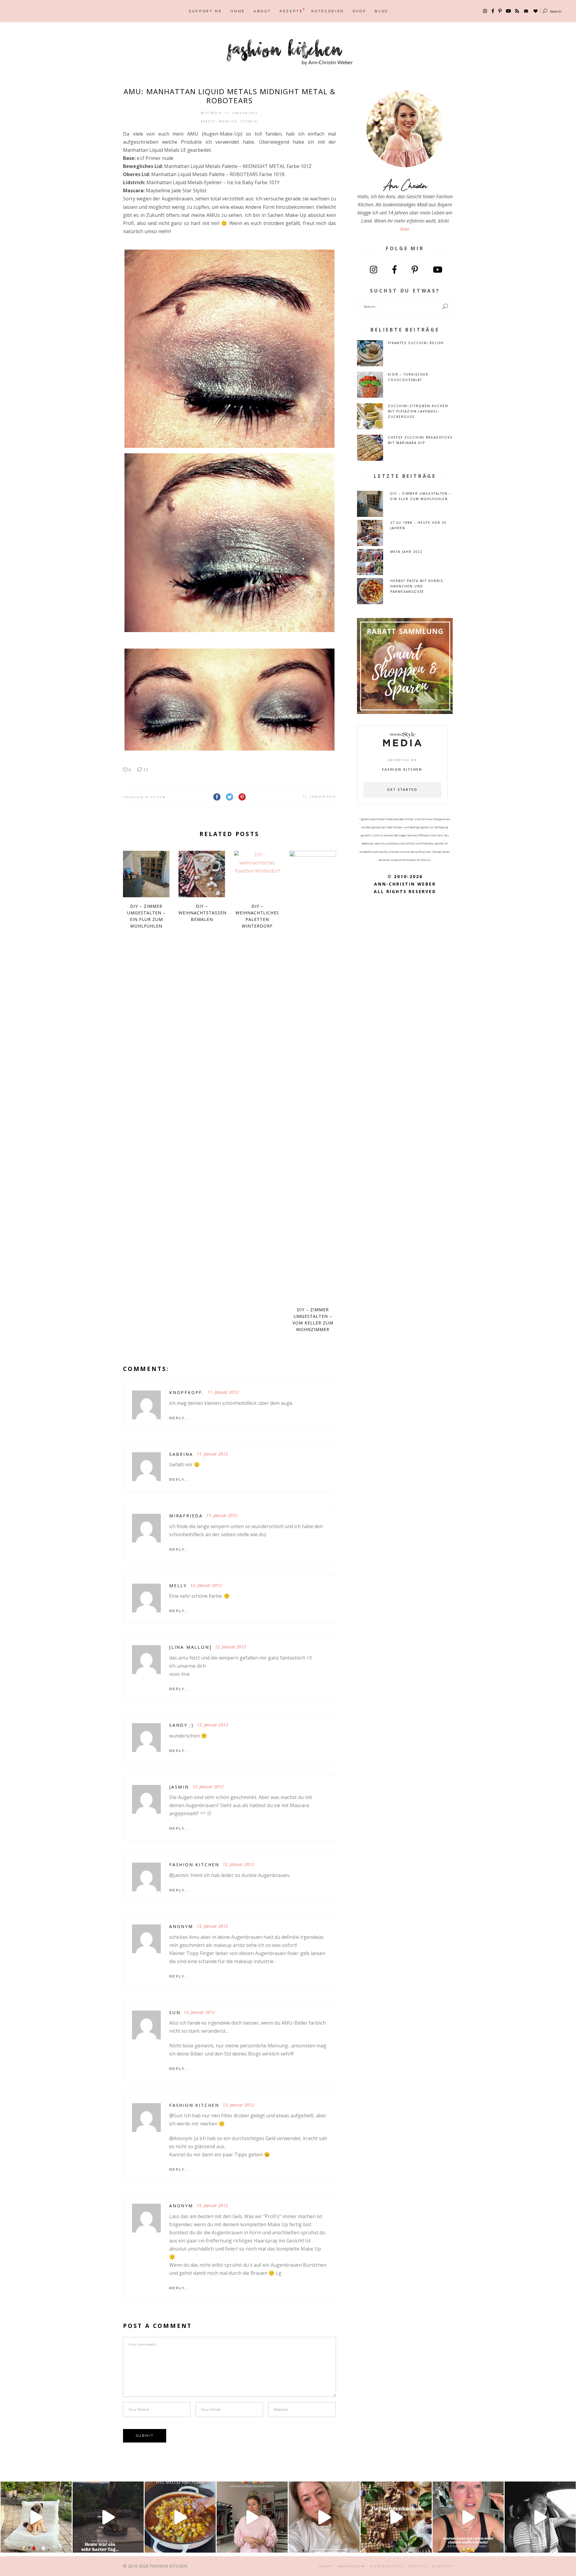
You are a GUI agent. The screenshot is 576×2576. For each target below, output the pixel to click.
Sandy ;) (181, 1725)
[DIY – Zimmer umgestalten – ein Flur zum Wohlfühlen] (146, 874)
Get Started (402, 790)
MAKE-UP (228, 121)
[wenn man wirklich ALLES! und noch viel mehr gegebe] (540, 2517)
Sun (175, 2012)
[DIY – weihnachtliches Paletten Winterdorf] (257, 874)
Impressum (352, 2566)
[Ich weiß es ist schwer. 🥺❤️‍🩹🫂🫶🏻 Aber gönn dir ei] (324, 2517)
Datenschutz (387, 2566)
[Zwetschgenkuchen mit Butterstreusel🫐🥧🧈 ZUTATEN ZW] (396, 2517)
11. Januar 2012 (320, 797)
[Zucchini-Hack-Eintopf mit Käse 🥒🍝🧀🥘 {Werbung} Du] (180, 2517)
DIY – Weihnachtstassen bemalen (202, 913)
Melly (178, 1586)
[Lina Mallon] (190, 1647)
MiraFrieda (186, 1516)
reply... (179, 1418)
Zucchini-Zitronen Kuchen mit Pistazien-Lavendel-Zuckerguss (418, 411)
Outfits (418, 2566)
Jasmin (179, 1787)
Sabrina (181, 1454)
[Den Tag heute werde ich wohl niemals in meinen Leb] (108, 2517)
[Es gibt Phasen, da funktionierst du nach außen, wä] (252, 2517)
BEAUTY (208, 121)
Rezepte (442, 2566)
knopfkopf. (187, 1392)
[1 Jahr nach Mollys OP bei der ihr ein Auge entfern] (36, 2517)
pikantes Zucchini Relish (416, 343)
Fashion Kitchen (145, 797)
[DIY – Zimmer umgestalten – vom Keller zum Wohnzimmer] (313, 1076)
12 (145, 769)
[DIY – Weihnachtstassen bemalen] (202, 874)
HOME (326, 2566)
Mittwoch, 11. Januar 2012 (229, 113)
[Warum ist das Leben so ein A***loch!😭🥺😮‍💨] (468, 2517)
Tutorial (250, 121)
